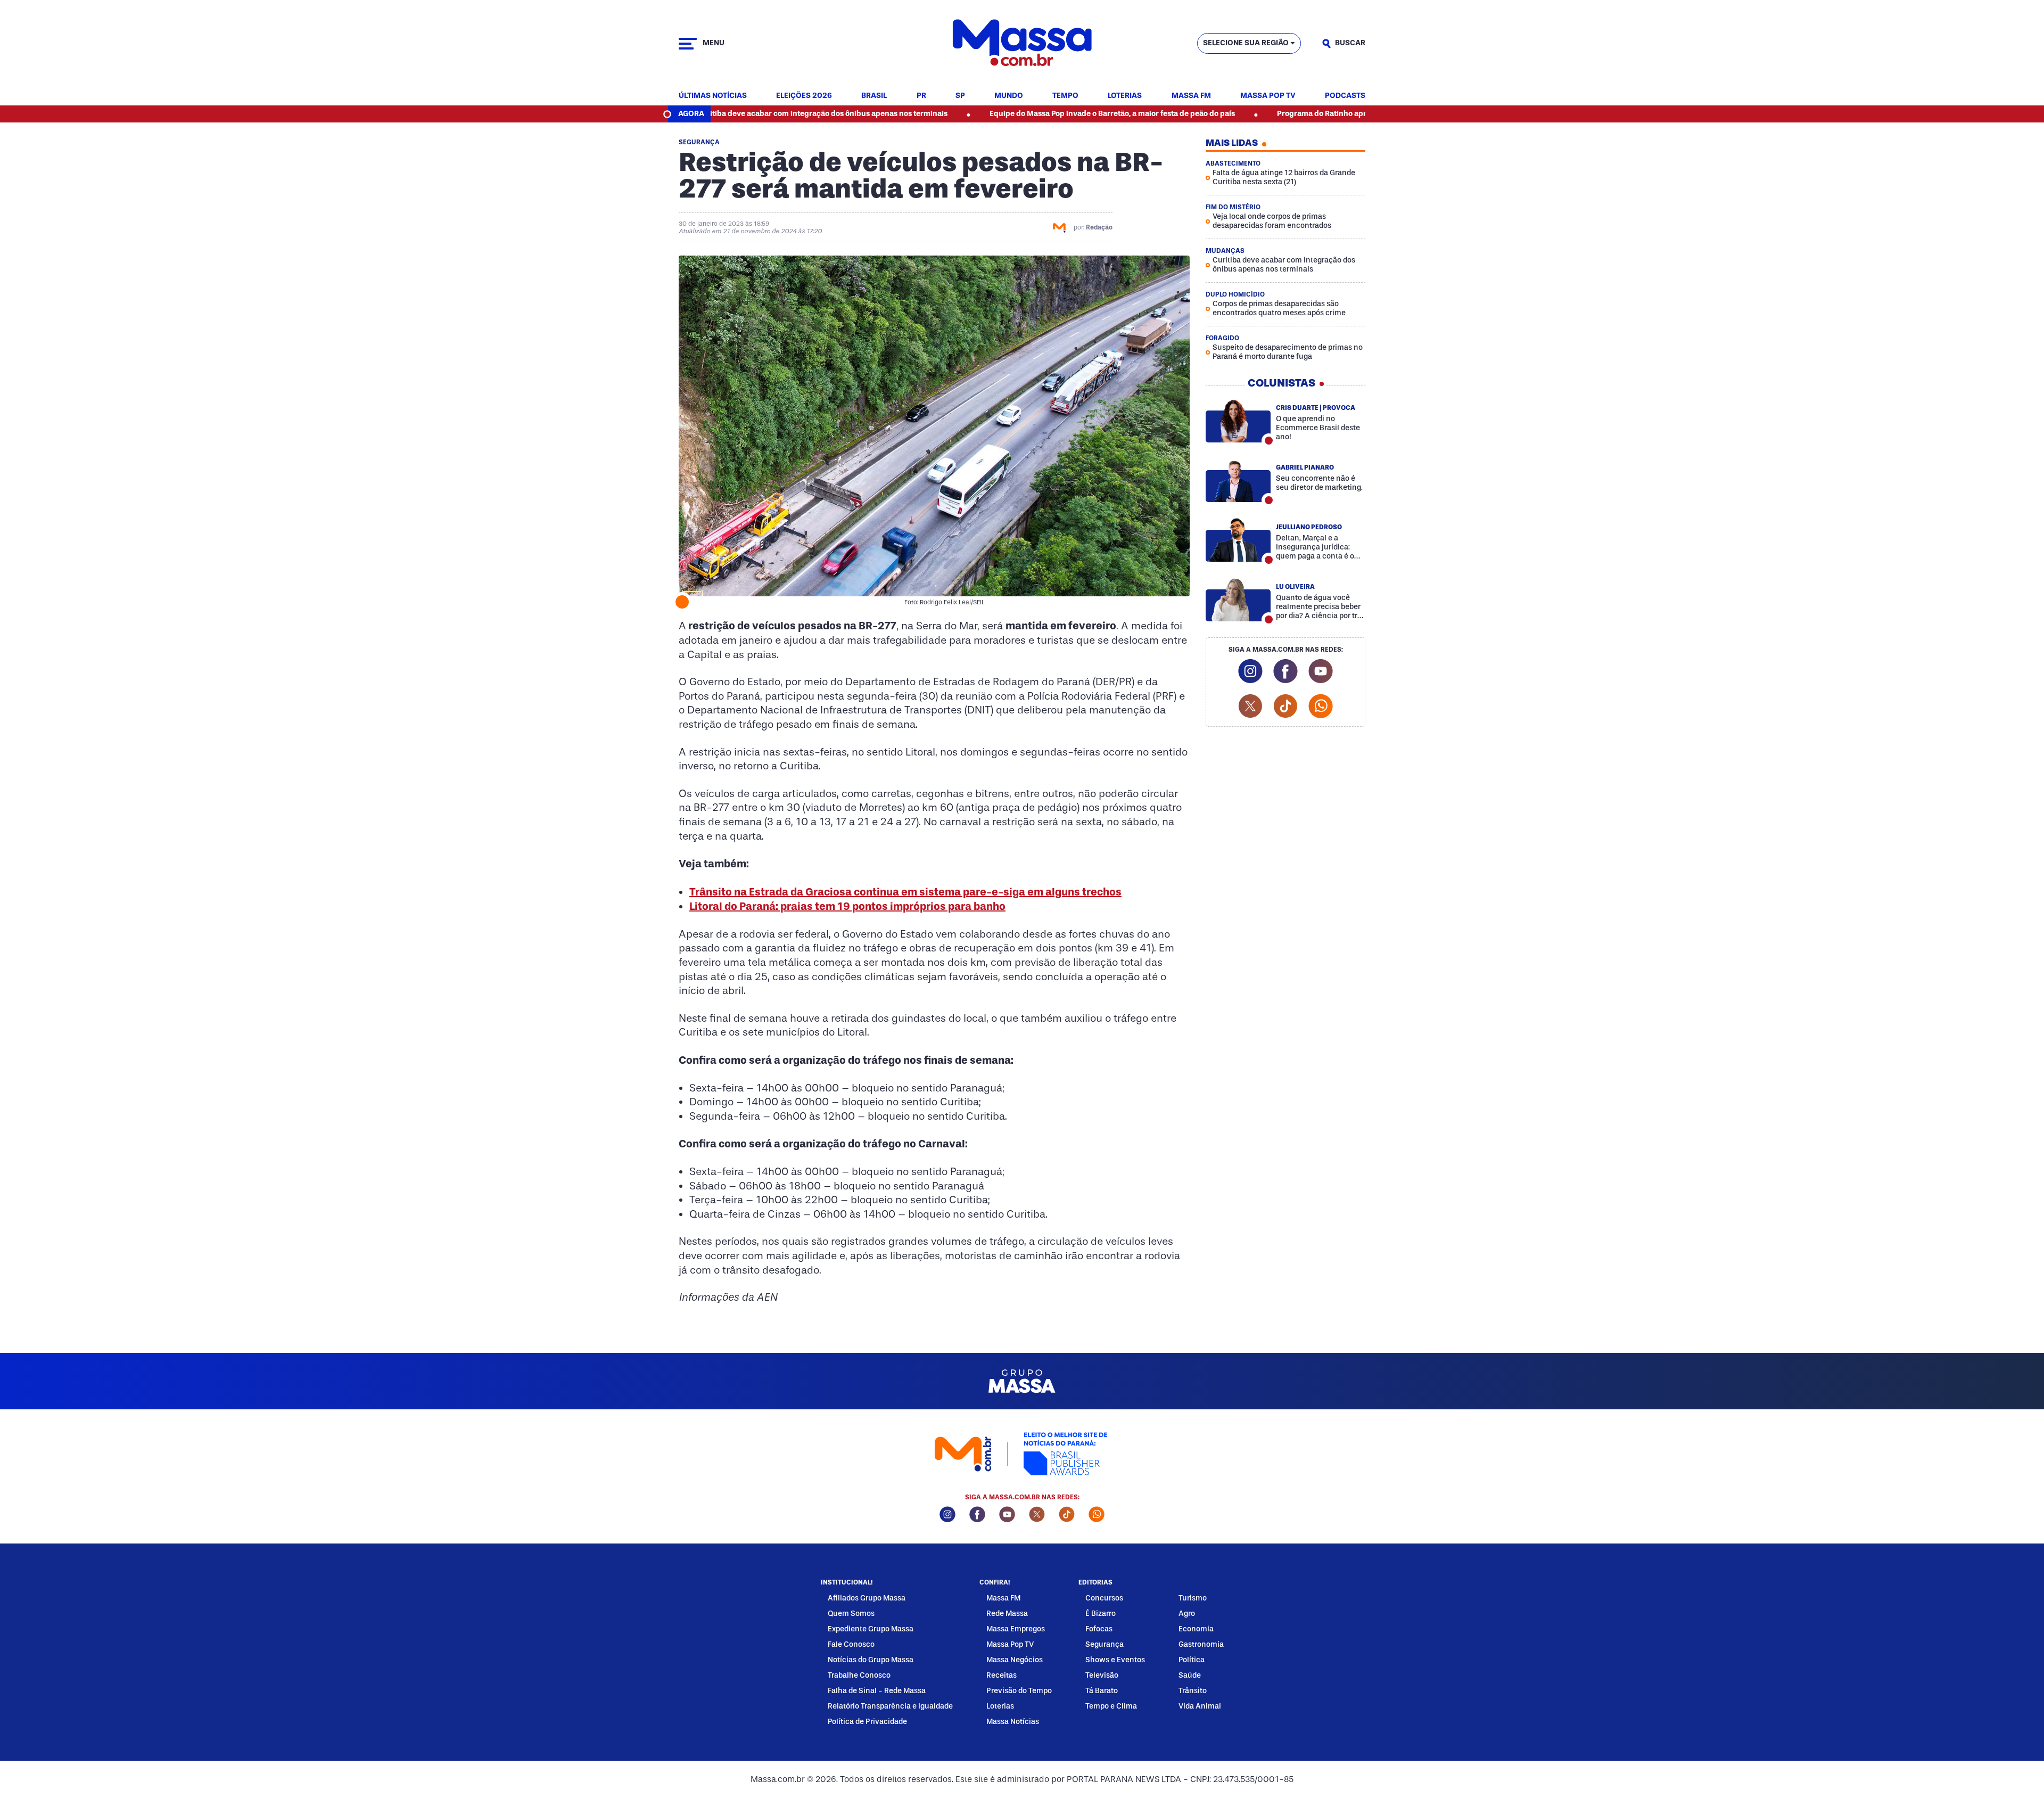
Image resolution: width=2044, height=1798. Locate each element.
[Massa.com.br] (1022, 43)
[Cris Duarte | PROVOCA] (1238, 421)
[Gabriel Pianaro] (1238, 480)
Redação (1099, 227)
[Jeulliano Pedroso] (1238, 540)
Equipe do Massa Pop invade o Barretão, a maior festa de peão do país (1008, 114)
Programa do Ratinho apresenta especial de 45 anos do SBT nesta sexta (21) (1307, 114)
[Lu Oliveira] (1238, 600)
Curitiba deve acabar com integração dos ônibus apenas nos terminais (718, 114)
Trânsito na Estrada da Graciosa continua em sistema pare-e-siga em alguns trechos (905, 892)
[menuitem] (713, 96)
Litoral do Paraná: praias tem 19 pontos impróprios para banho (847, 906)
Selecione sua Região (1246, 43)
